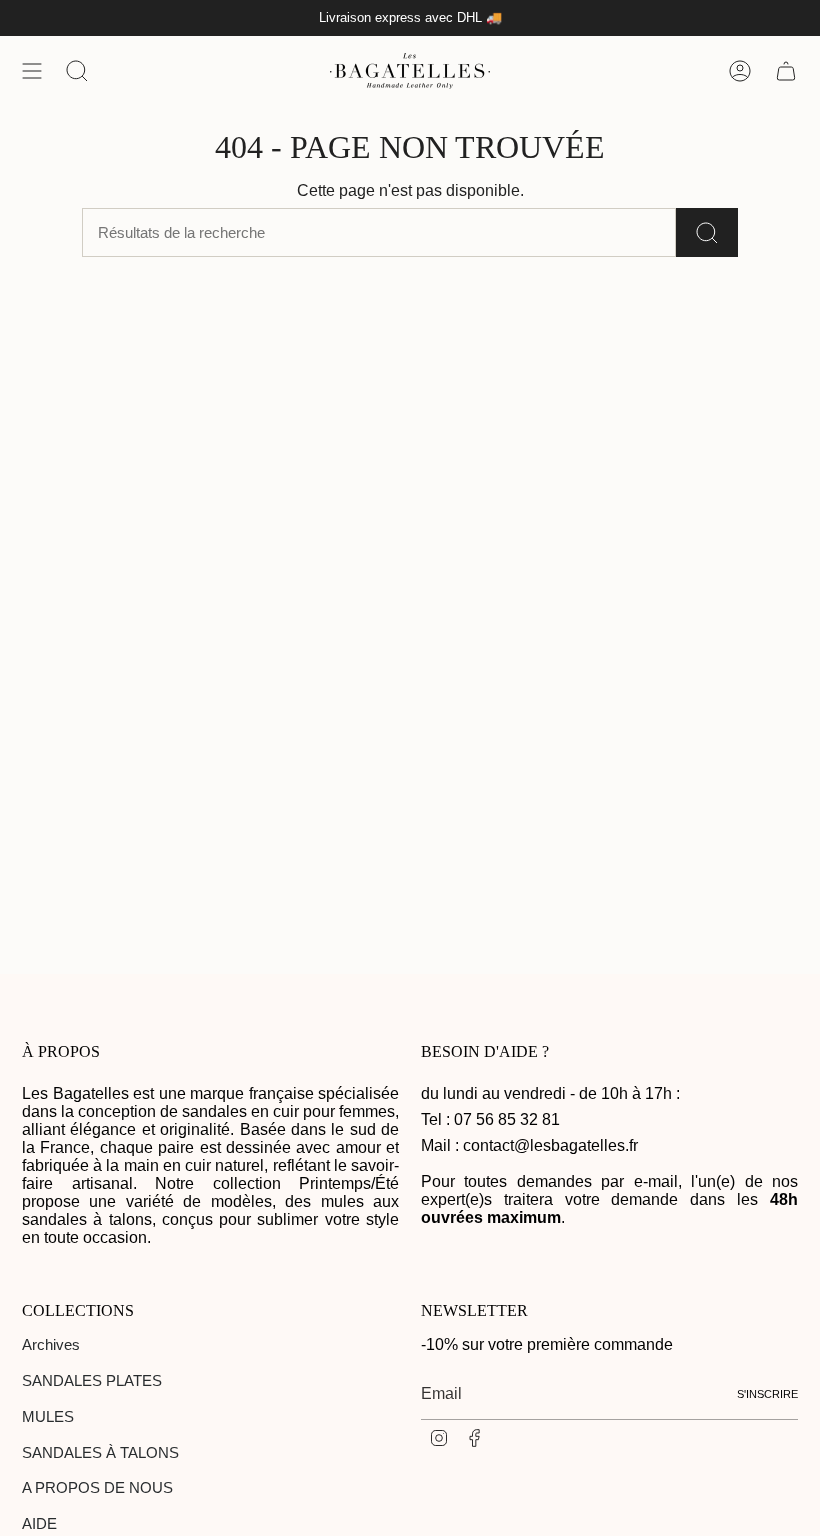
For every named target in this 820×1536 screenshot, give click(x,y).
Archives (51, 1344)
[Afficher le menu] (32, 71)
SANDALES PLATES (92, 1380)
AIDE (39, 1523)
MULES (48, 1416)
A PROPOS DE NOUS (97, 1487)
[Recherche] (707, 232)
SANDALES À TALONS (100, 1452)
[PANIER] (786, 71)
